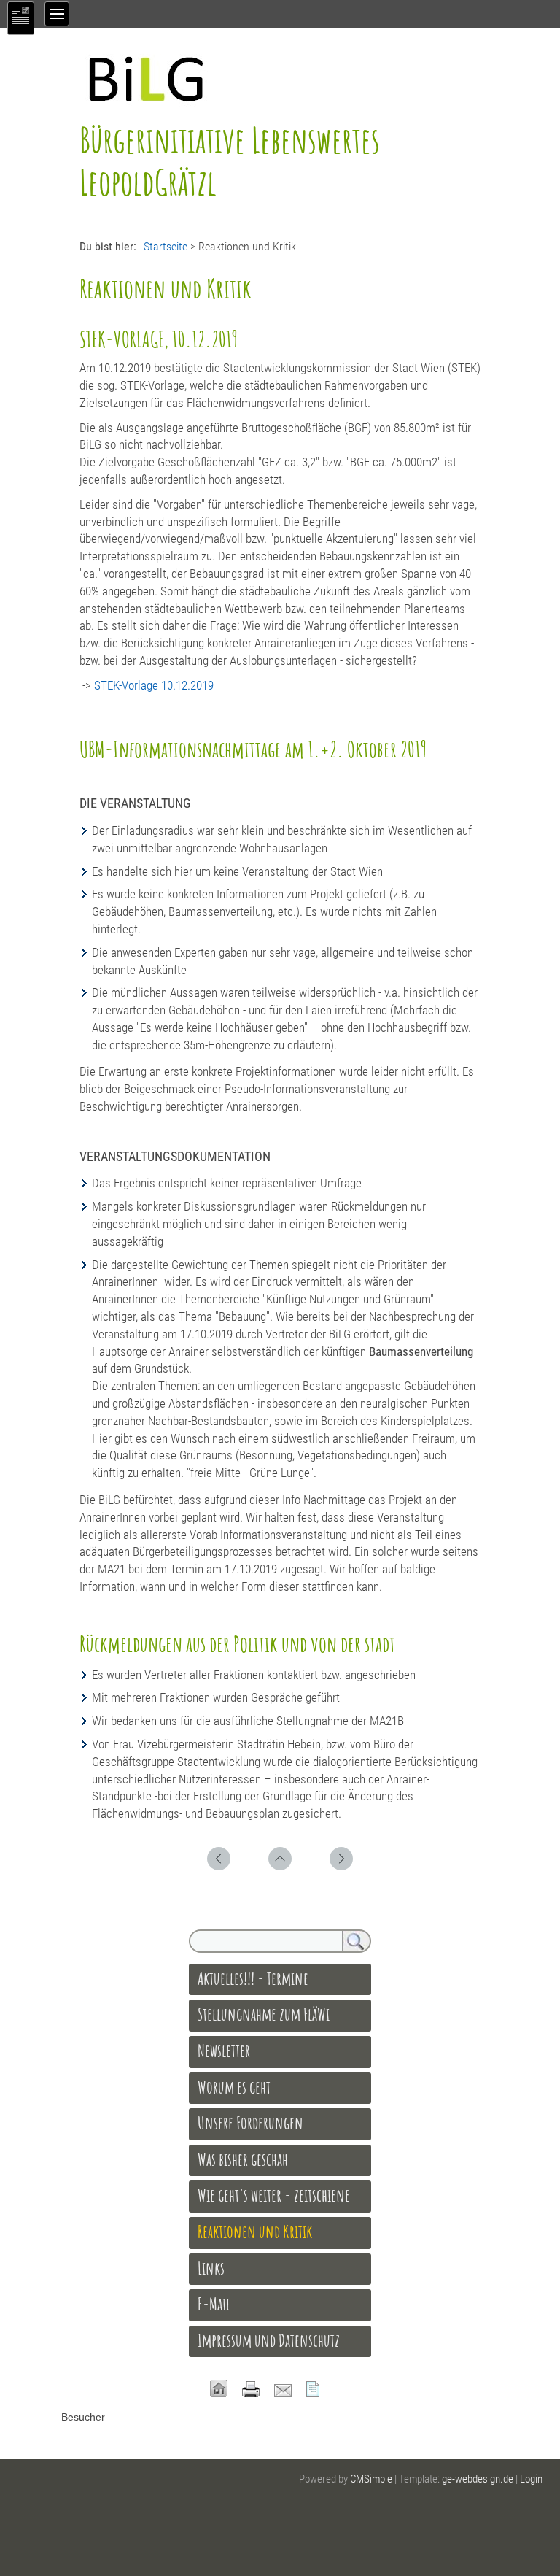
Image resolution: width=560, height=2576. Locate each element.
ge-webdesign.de (478, 2479)
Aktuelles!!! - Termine (254, 1978)
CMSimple (371, 2479)
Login (531, 2479)
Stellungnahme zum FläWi (264, 2014)
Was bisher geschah (243, 2159)
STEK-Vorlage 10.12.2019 (152, 685)
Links (211, 2268)
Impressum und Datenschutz (269, 2340)
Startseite (166, 246)
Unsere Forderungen (250, 2123)
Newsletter (224, 2051)
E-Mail (214, 2304)
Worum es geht (234, 2087)
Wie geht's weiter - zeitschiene (274, 2195)
